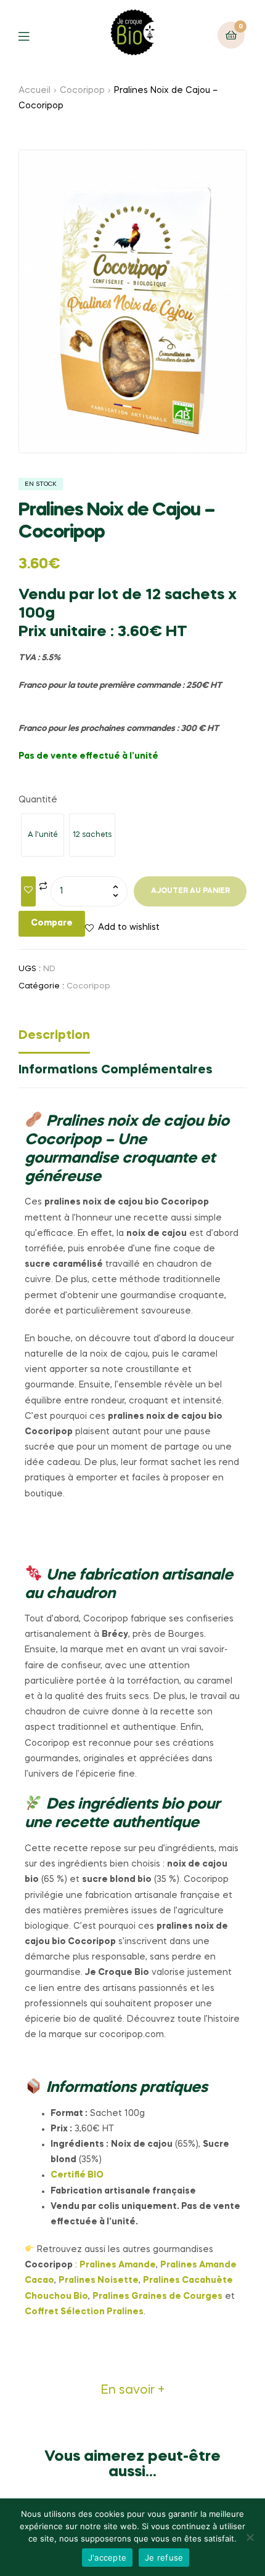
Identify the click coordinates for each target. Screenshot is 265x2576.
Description (54, 1036)
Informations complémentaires (116, 1070)
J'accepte (107, 2558)
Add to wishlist (129, 927)
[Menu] (33, 35)
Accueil (35, 91)
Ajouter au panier (190, 891)
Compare (52, 923)
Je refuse (164, 2558)
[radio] (43, 835)
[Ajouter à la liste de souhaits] (28, 891)
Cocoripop (82, 91)
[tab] (132, 1039)
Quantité (38, 800)
